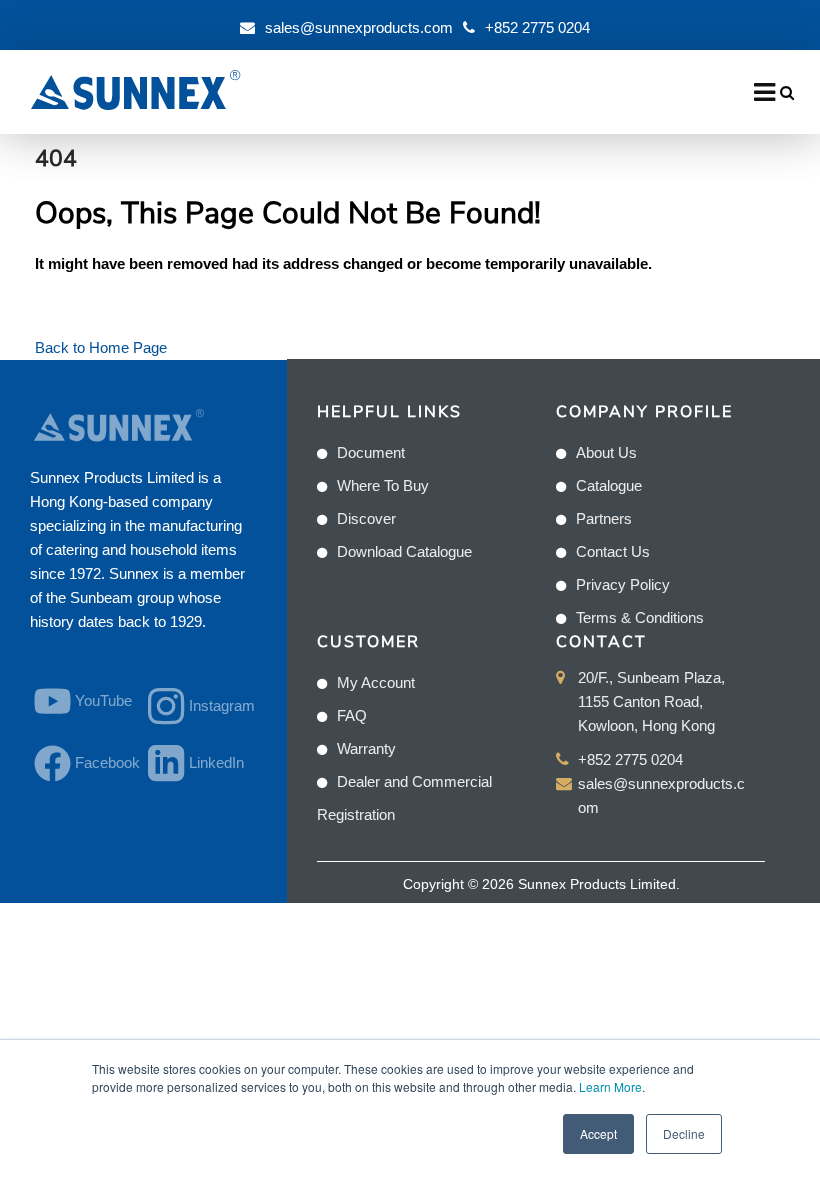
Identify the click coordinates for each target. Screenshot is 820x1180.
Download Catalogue (404, 551)
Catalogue (609, 485)
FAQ (352, 715)
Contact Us (613, 551)
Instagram (213, 705)
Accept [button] (598, 1133)
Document (371, 452)
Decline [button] (684, 1133)
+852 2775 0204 (537, 27)
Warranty (366, 748)
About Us (606, 452)
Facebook (99, 762)
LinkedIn (213, 762)
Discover (366, 518)
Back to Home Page (101, 347)
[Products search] (787, 92)
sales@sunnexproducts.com (359, 27)
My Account (376, 682)
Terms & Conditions (640, 617)
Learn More (610, 1086)
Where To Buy (383, 485)
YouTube (99, 700)
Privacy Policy (623, 584)
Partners (604, 518)
